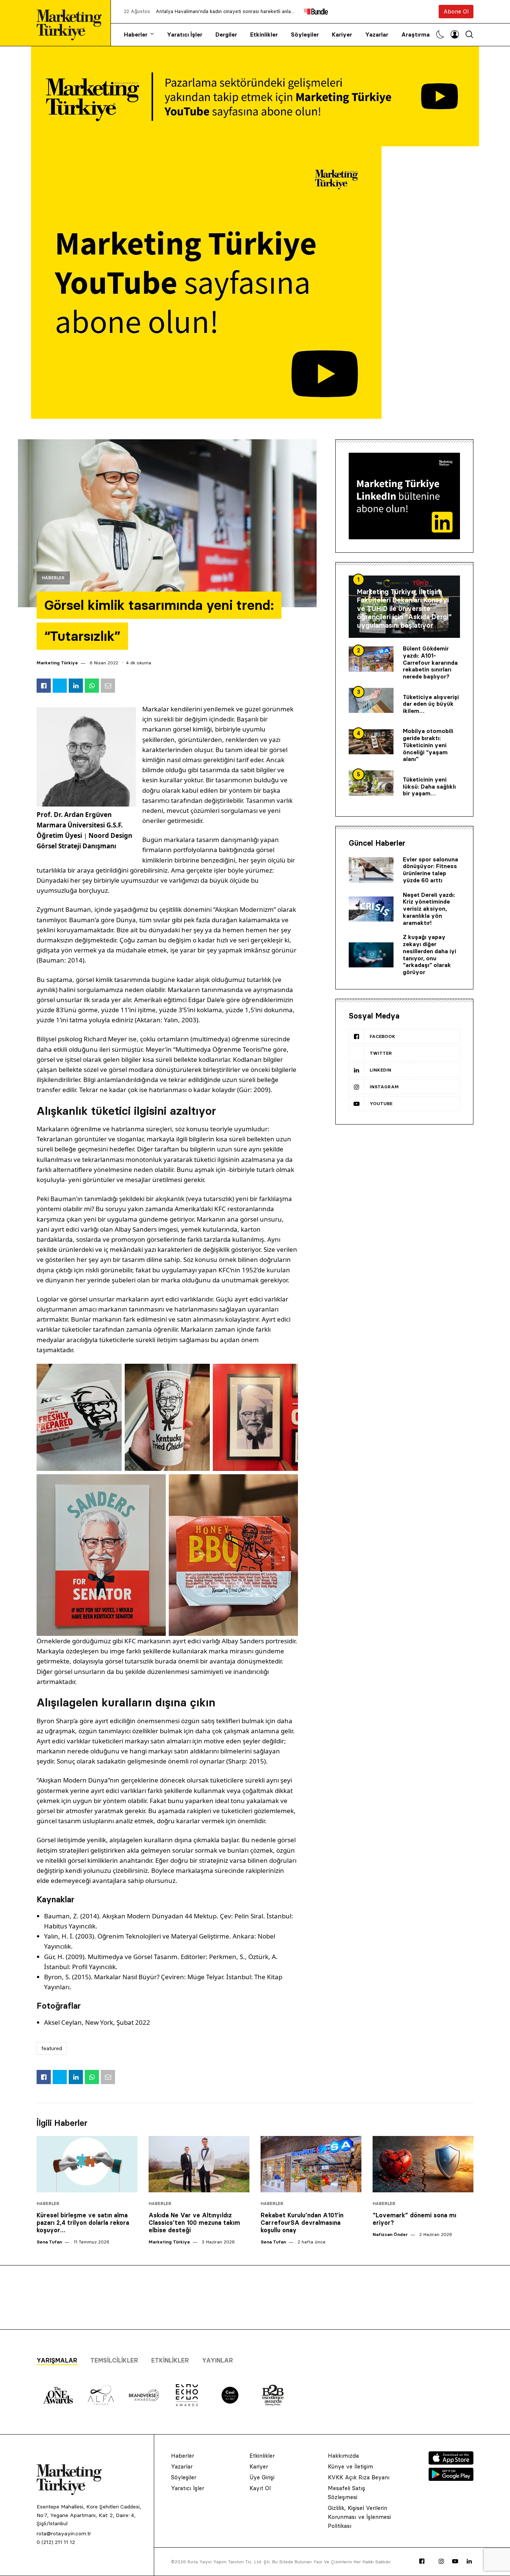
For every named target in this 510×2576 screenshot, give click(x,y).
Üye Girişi (262, 2477)
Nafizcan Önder (390, 2234)
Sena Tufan (49, 2242)
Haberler (136, 35)
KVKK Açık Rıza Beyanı (359, 2477)
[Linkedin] (469, 2561)
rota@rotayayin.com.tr (64, 2533)
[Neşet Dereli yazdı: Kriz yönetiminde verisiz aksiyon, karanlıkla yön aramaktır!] (371, 909)
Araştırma (416, 35)
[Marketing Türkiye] (72, 23)
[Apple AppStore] (451, 2463)
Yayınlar (217, 2360)
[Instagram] (441, 2561)
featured (52, 2048)
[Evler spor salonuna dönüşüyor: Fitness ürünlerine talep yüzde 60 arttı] (371, 870)
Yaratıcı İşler (185, 35)
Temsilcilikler (114, 2360)
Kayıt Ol (260, 2488)
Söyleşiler (305, 35)
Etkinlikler (264, 35)
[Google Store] (451, 2479)
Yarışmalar (57, 2360)
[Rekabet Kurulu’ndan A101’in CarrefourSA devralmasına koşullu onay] (311, 2164)
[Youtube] (455, 2561)
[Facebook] (422, 2561)
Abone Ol (456, 11)
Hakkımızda (343, 2456)
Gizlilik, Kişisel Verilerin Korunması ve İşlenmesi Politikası (359, 2517)
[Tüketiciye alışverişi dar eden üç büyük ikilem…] (371, 701)
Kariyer (342, 35)
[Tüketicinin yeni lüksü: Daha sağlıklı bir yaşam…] (371, 783)
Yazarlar (377, 35)
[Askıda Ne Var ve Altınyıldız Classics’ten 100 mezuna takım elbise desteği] (199, 2164)
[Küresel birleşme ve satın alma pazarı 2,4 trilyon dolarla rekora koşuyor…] (87, 2164)
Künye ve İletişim (350, 2466)
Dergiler (226, 35)
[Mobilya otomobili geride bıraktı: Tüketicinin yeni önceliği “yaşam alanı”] (371, 742)
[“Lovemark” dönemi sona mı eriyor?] (423, 2164)
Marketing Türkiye (57, 663)
